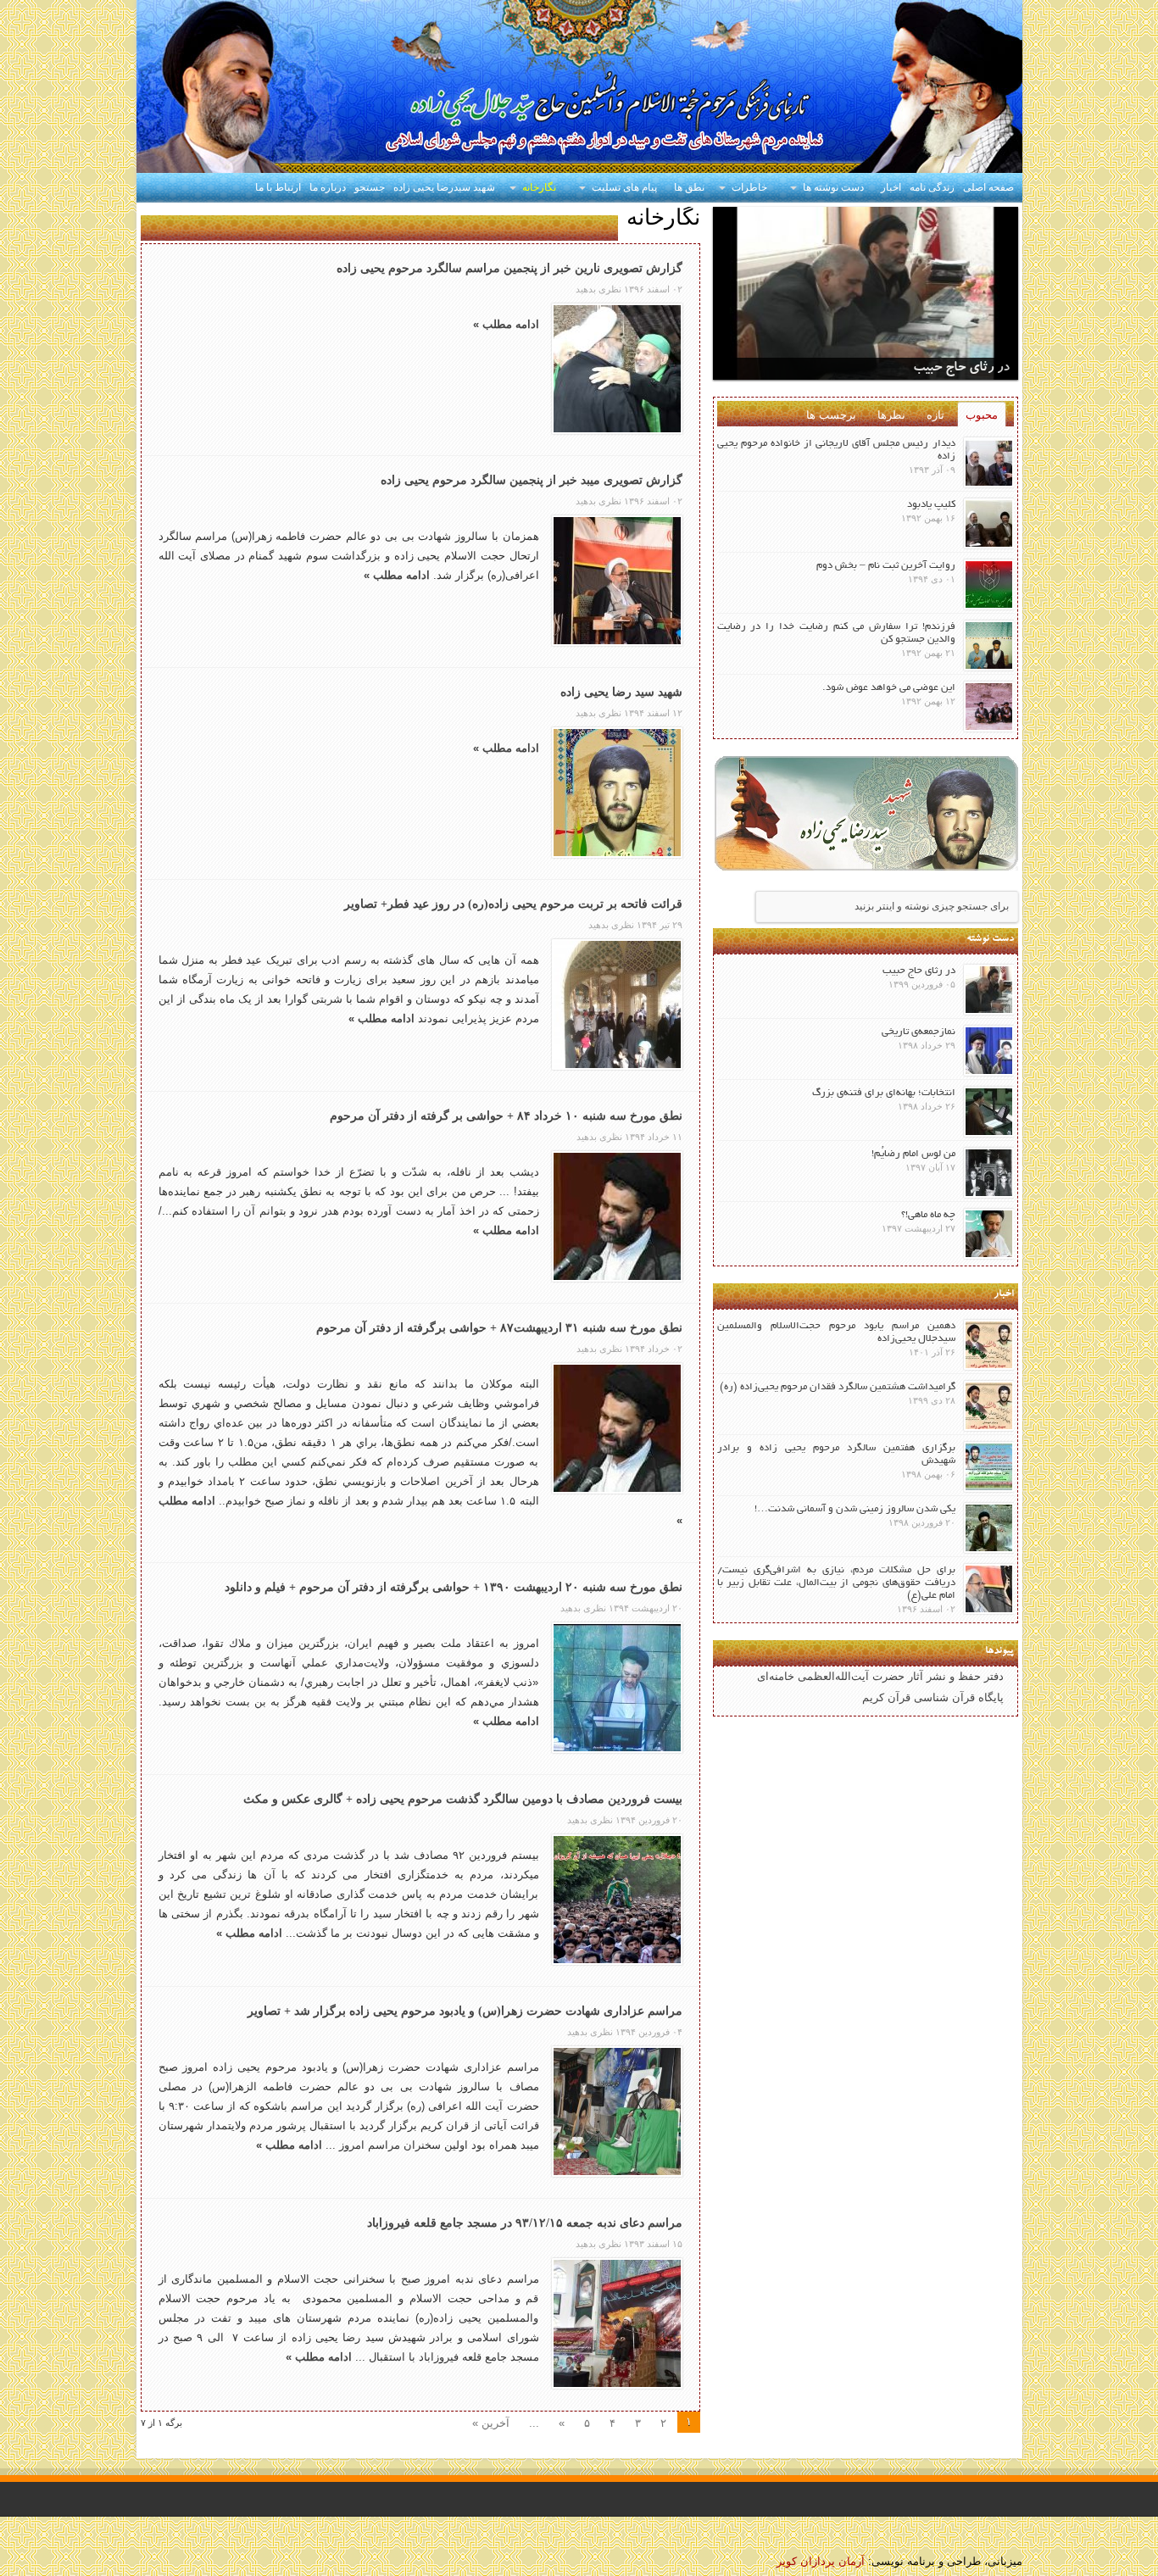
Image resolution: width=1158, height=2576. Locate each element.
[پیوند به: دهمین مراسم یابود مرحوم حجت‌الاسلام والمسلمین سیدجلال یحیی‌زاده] (989, 1345)
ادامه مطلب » (506, 324)
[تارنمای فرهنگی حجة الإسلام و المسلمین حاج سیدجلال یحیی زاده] (579, 89)
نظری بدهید (598, 289)
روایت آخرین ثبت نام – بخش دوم (886, 566)
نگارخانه (539, 187)
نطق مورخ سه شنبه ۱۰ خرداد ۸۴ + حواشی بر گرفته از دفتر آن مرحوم (506, 1116)
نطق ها (689, 187)
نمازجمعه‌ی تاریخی (919, 1032)
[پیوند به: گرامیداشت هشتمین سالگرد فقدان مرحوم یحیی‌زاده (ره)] (989, 1406)
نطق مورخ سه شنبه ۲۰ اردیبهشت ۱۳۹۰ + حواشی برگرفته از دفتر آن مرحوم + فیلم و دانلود (454, 1587)
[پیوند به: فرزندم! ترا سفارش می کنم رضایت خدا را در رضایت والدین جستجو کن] (989, 645)
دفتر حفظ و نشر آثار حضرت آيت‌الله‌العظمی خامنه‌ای (880, 1676)
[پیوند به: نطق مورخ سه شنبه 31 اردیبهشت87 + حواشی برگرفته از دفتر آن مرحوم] (617, 1428)
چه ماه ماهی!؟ (928, 1215)
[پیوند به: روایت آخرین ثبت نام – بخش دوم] (989, 584)
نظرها (891, 415)
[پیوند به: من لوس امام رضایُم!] (989, 1173)
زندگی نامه (932, 187)
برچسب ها (831, 415)
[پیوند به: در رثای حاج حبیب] (989, 990)
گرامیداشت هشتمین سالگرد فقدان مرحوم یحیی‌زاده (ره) (838, 1387)
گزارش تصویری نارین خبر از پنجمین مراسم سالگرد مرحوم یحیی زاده (509, 268)
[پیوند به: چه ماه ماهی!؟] (989, 1234)
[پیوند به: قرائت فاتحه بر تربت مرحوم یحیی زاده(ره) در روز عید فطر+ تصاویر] (617, 1004)
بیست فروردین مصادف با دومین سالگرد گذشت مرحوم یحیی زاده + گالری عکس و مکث (463, 1799)
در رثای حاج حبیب (961, 369)
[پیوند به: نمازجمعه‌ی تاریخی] (989, 1051)
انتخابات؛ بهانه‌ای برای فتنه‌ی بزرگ (884, 1093)
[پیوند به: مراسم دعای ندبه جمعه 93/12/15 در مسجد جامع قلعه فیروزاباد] (617, 2323)
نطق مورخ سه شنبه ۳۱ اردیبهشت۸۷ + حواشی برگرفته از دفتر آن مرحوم (499, 1328)
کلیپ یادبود (931, 505)
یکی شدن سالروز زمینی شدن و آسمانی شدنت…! (855, 1509)
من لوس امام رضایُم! (913, 1154)
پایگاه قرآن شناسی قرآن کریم (933, 1697)
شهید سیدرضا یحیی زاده (444, 187)
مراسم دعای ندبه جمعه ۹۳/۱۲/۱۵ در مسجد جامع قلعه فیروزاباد (525, 2223)
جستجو (370, 187)
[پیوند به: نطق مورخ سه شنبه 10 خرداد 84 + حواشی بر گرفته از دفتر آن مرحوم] (617, 1216)
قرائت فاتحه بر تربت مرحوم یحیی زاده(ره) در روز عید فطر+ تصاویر (513, 904)
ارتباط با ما (278, 187)
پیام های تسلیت (624, 187)
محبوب (982, 415)
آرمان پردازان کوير (821, 2561)
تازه (935, 415)
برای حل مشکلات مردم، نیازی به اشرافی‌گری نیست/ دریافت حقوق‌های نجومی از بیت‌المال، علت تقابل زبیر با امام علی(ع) (836, 1583)
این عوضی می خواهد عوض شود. (889, 688)
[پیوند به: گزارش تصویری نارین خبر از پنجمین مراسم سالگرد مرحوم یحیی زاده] (617, 369)
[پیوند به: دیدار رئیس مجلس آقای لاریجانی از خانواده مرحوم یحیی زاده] (989, 462)
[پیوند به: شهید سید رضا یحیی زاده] (617, 793)
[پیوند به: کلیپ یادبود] (989, 523)
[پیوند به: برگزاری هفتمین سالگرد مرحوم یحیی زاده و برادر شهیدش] (989, 1467)
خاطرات (749, 187)
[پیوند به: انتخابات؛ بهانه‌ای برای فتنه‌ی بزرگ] (989, 1112)
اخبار (891, 187)
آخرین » (491, 2423)
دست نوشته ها (833, 187)
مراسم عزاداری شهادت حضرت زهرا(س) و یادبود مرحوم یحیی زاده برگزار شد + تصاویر (465, 2011)
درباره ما (328, 187)
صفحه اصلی (988, 187)
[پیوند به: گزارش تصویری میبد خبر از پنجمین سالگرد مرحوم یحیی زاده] (617, 581)
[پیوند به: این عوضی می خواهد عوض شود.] (989, 707)
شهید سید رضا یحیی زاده (621, 692)
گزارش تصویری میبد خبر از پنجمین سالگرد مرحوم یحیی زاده (532, 480)
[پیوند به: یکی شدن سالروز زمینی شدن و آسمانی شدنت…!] (989, 1528)
